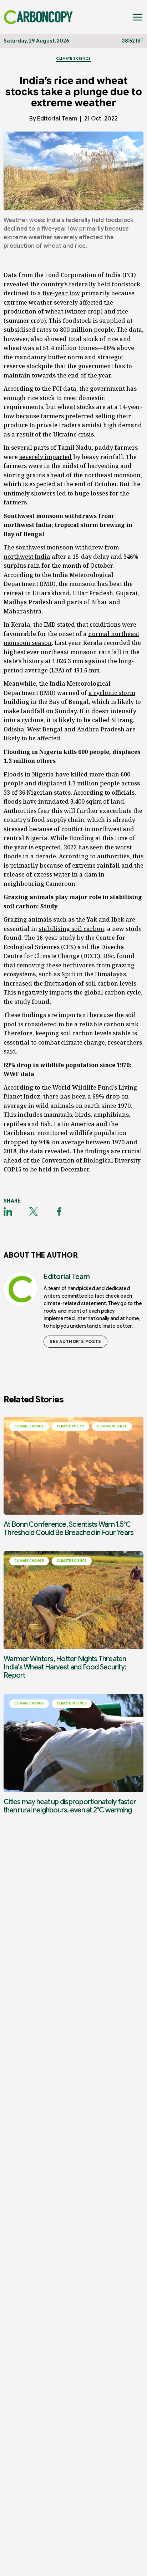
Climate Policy (70, 1426)
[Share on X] (34, 1211)
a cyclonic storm (112, 693)
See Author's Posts (75, 1341)
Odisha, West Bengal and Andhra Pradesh (64, 729)
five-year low (61, 293)
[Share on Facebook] (59, 1211)
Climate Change (29, 1426)
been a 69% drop (96, 1096)
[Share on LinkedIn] (8, 1211)
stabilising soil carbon (71, 929)
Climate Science (73, 58)
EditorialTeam (57, 119)
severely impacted (45, 457)
